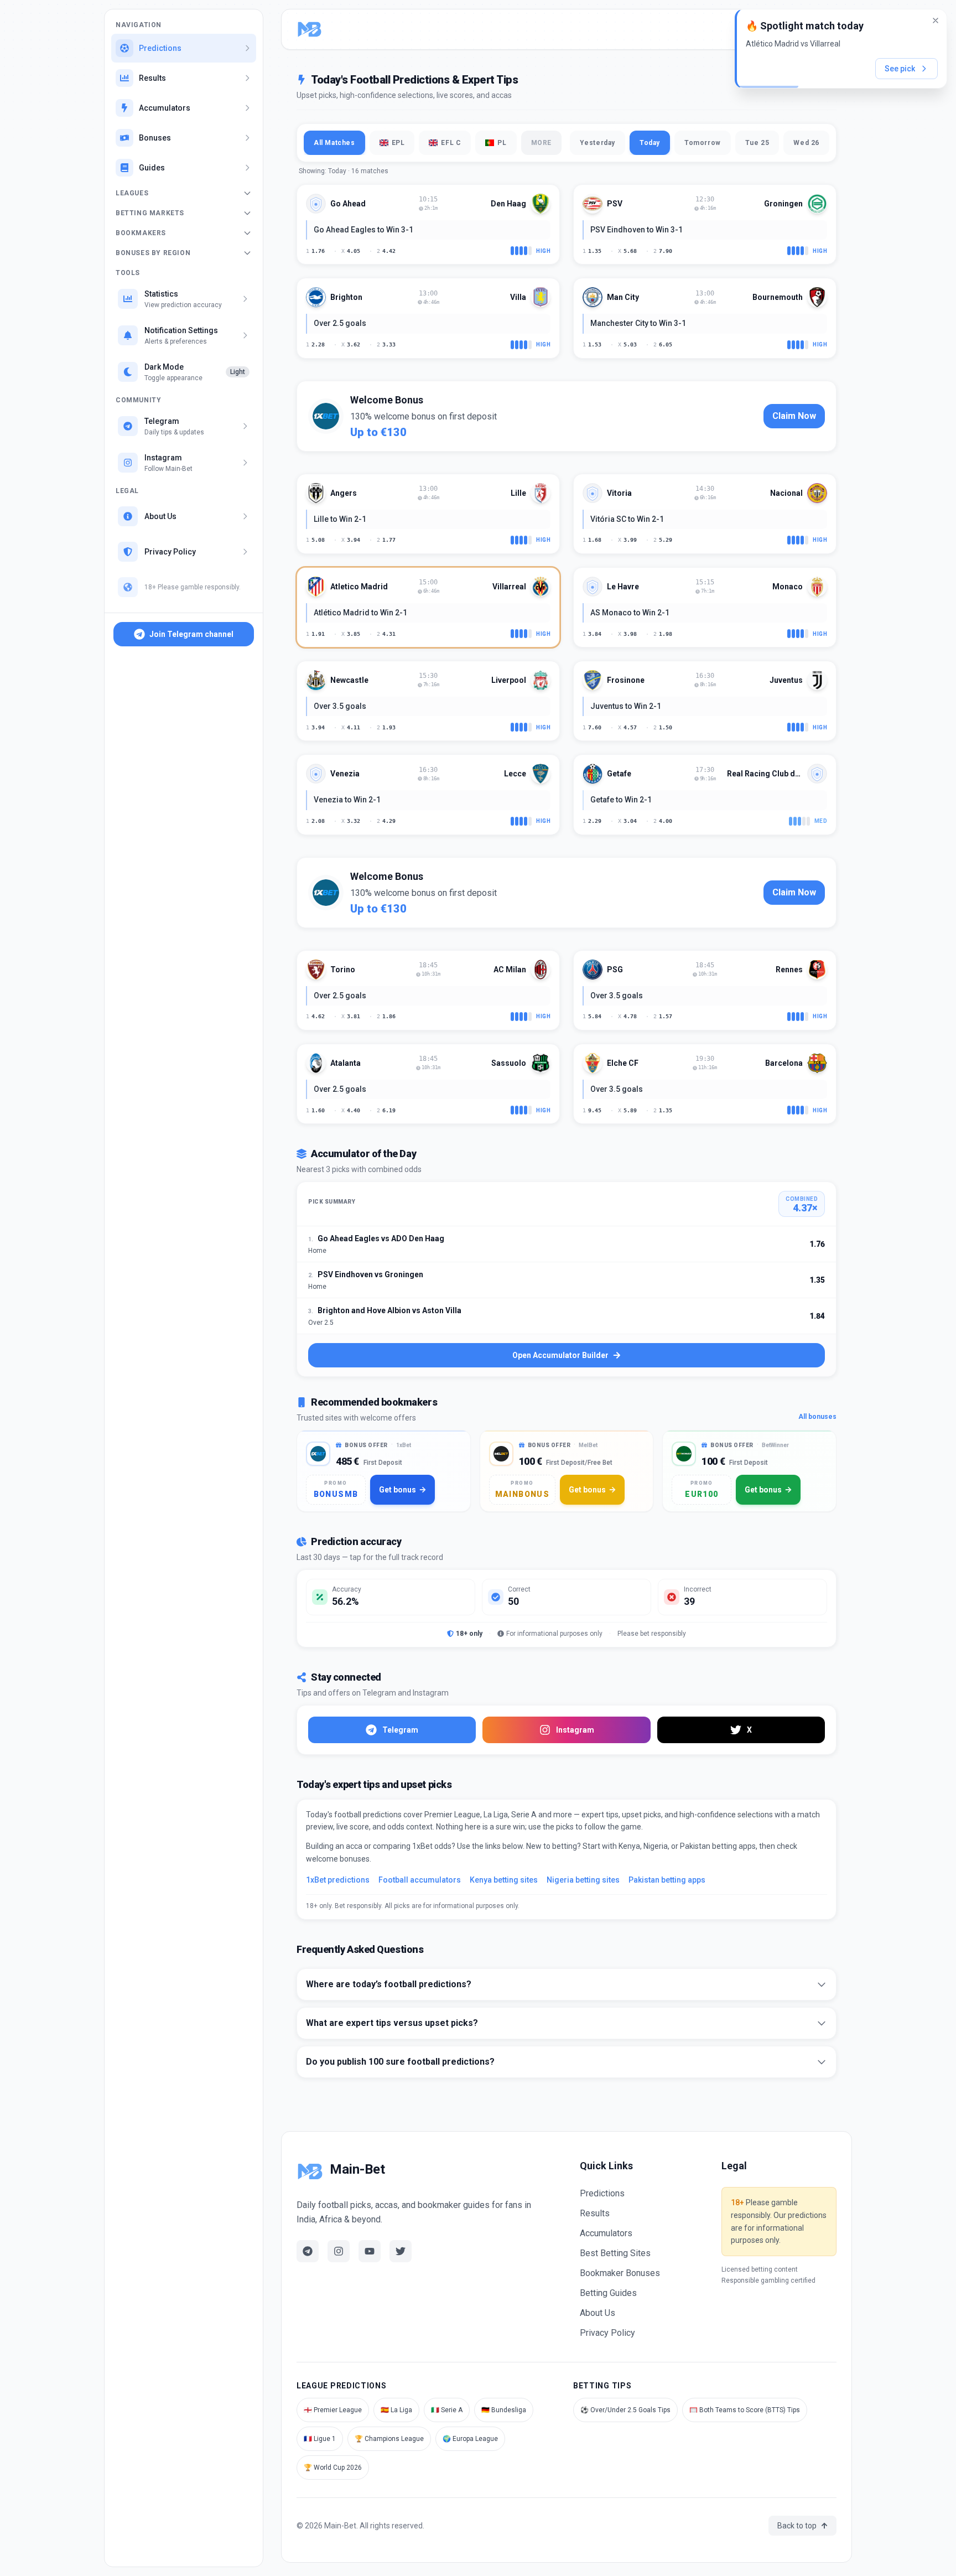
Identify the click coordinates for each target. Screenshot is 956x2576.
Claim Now (794, 416)
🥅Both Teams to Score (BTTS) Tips (745, 2410)
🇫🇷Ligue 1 (320, 2439)
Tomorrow (703, 143)
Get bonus (398, 1490)
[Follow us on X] (401, 2251)
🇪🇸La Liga (396, 2410)
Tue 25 (757, 143)
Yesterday (597, 143)
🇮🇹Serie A (447, 2410)
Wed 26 (806, 143)
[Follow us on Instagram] (339, 2251)
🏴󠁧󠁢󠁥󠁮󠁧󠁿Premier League (333, 2410)
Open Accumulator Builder (560, 1355)
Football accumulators (420, 1880)
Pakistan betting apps (667, 1880)
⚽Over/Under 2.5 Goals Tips (625, 2410)
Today (650, 143)
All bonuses (817, 1417)
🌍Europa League (470, 2439)
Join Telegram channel (191, 634)
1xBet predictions (338, 1880)
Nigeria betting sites (583, 1880)
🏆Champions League (389, 2439)
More (541, 143)
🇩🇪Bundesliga (504, 2410)
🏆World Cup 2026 (333, 2468)
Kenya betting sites (504, 1880)
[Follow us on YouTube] (370, 2251)
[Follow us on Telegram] (308, 2251)
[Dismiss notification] (936, 20)
